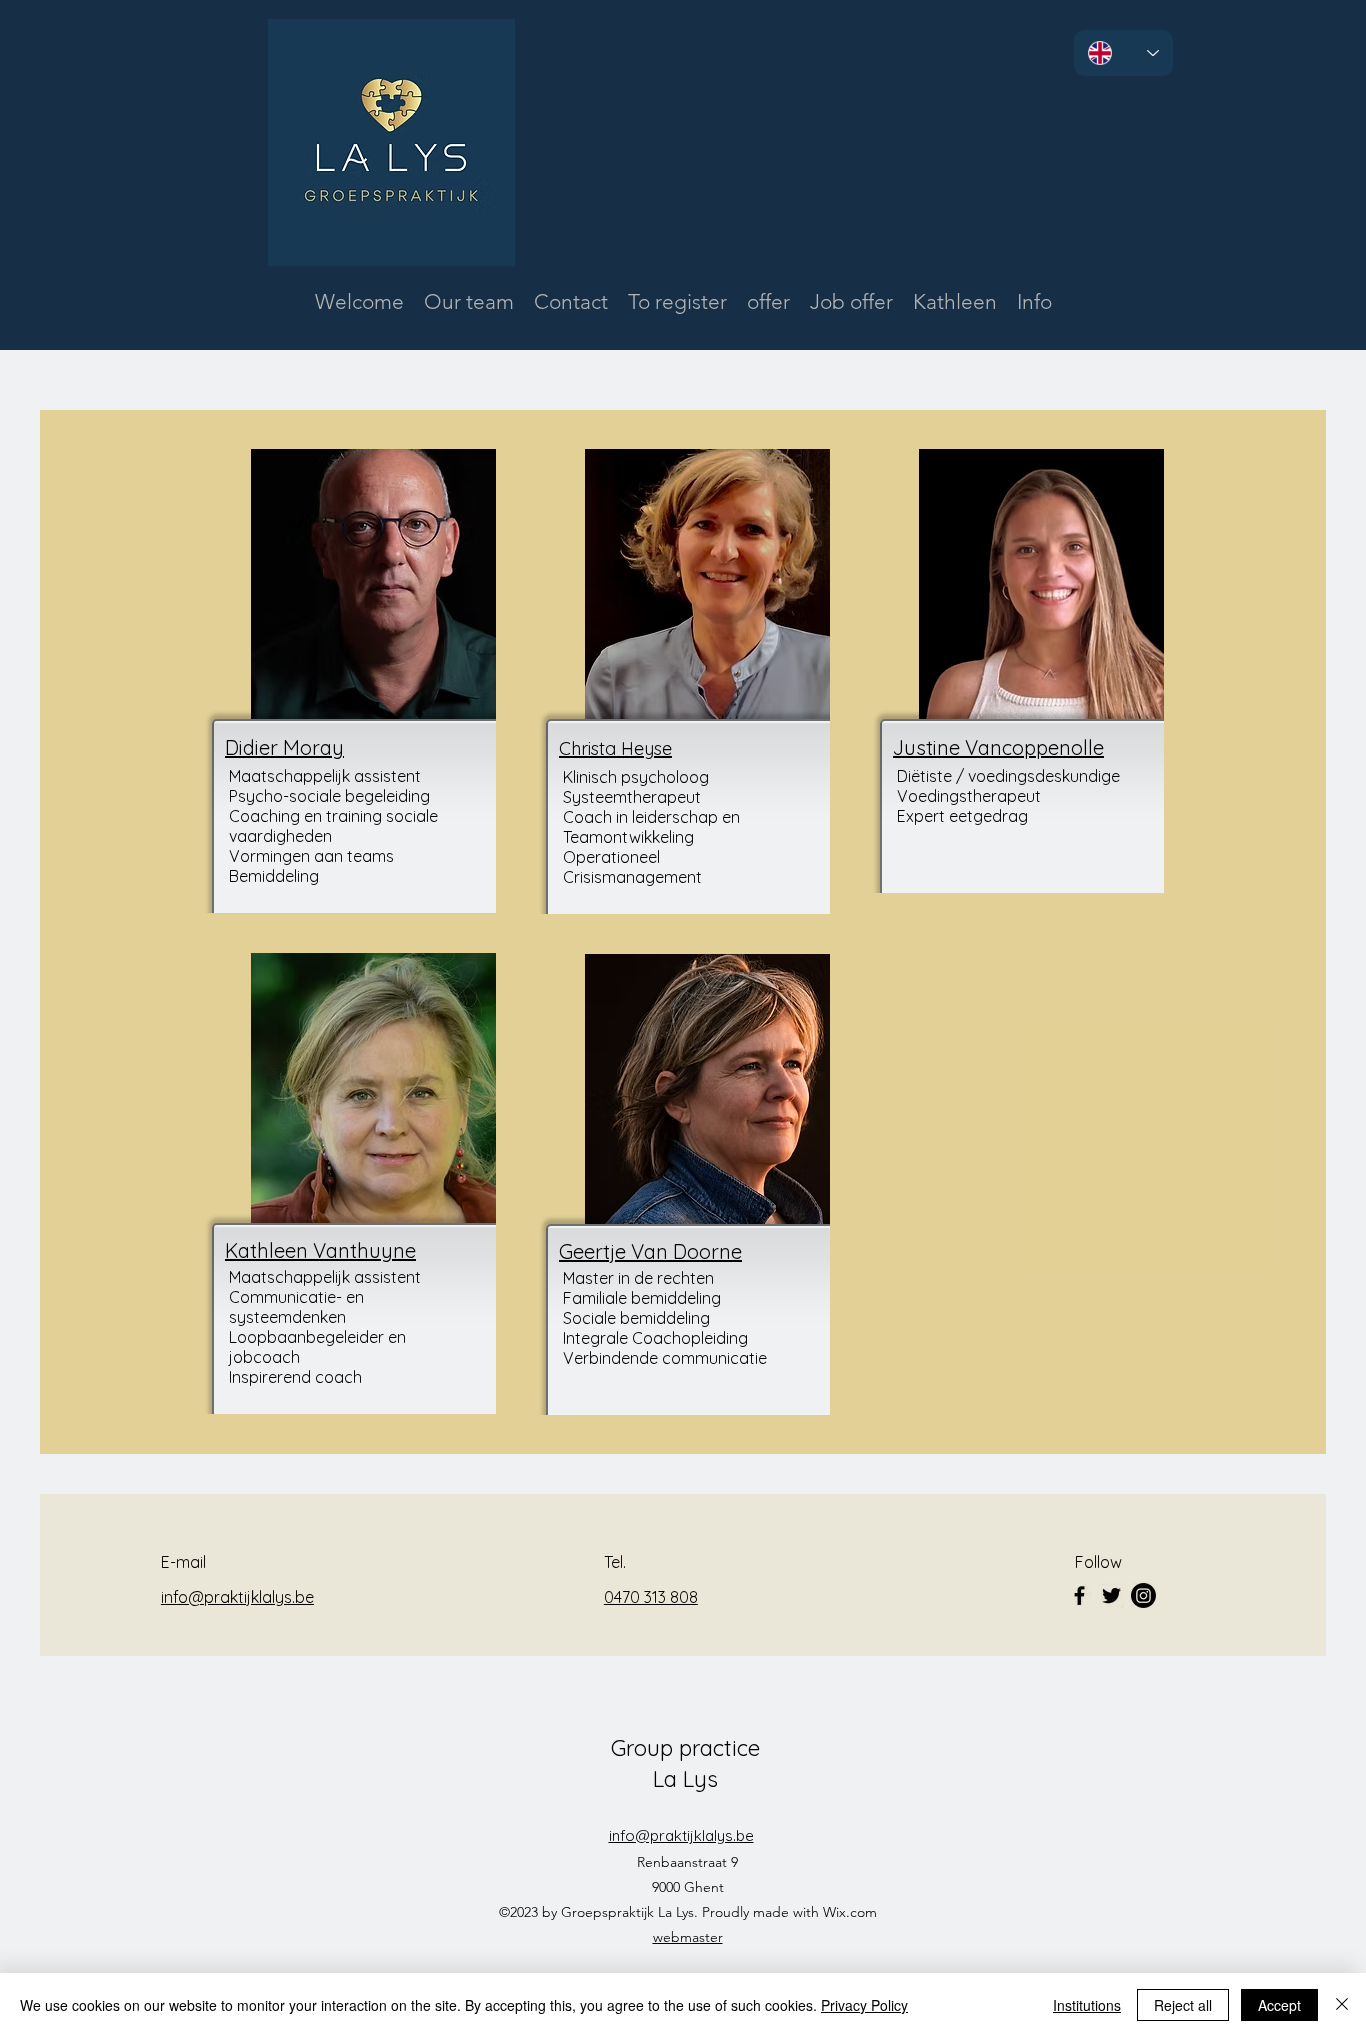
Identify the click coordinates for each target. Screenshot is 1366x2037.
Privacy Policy (864, 2005)
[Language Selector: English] (1123, 53)
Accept (1279, 2005)
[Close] (1342, 2005)
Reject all (1183, 2005)
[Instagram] (1143, 1595)
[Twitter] (1111, 1595)
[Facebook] (1079, 1595)
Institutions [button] (1087, 2005)
